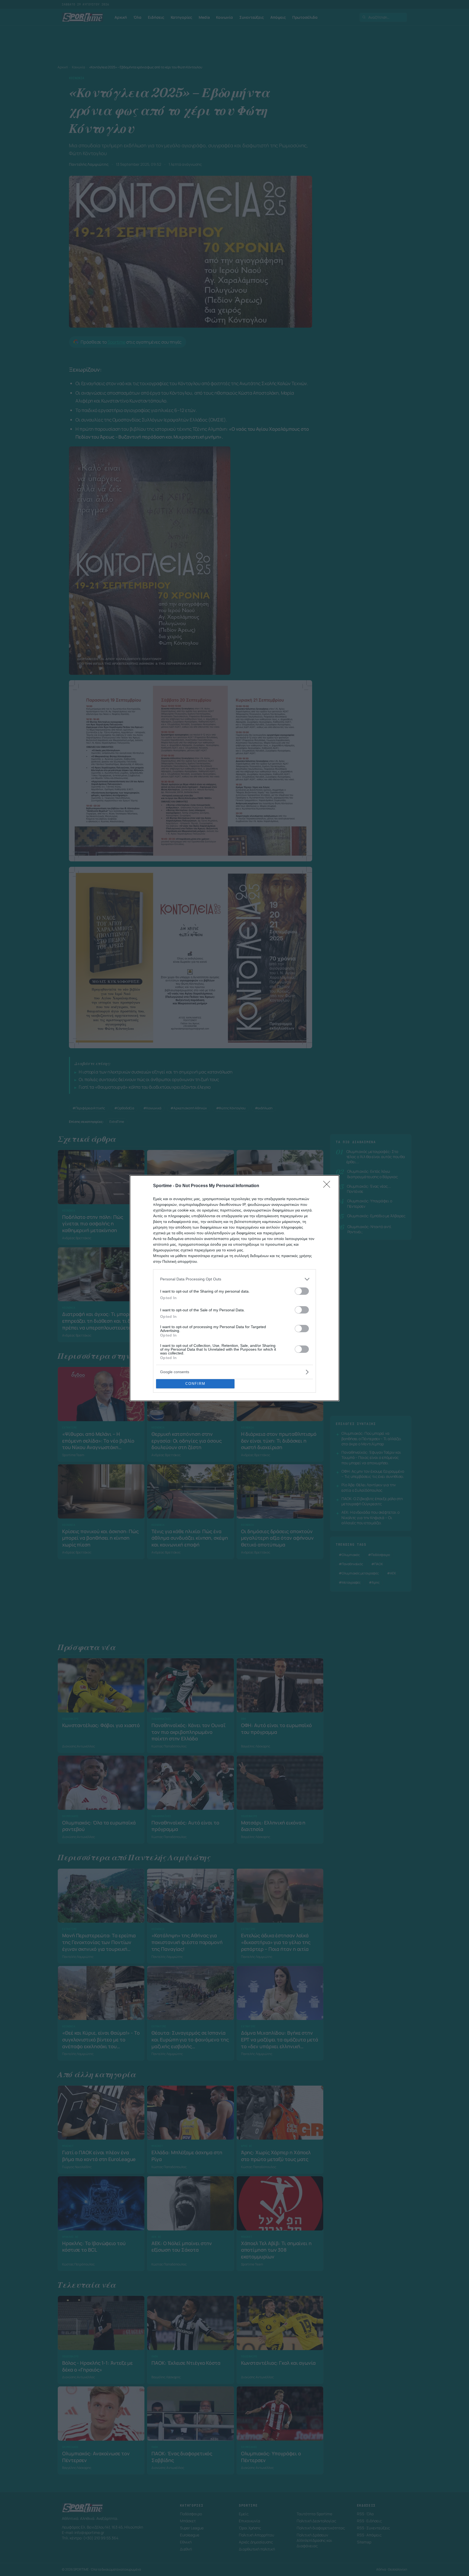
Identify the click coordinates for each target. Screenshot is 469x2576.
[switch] (302, 1291)
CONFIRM (195, 1384)
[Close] (328, 1186)
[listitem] (234, 1279)
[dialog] (234, 1288)
